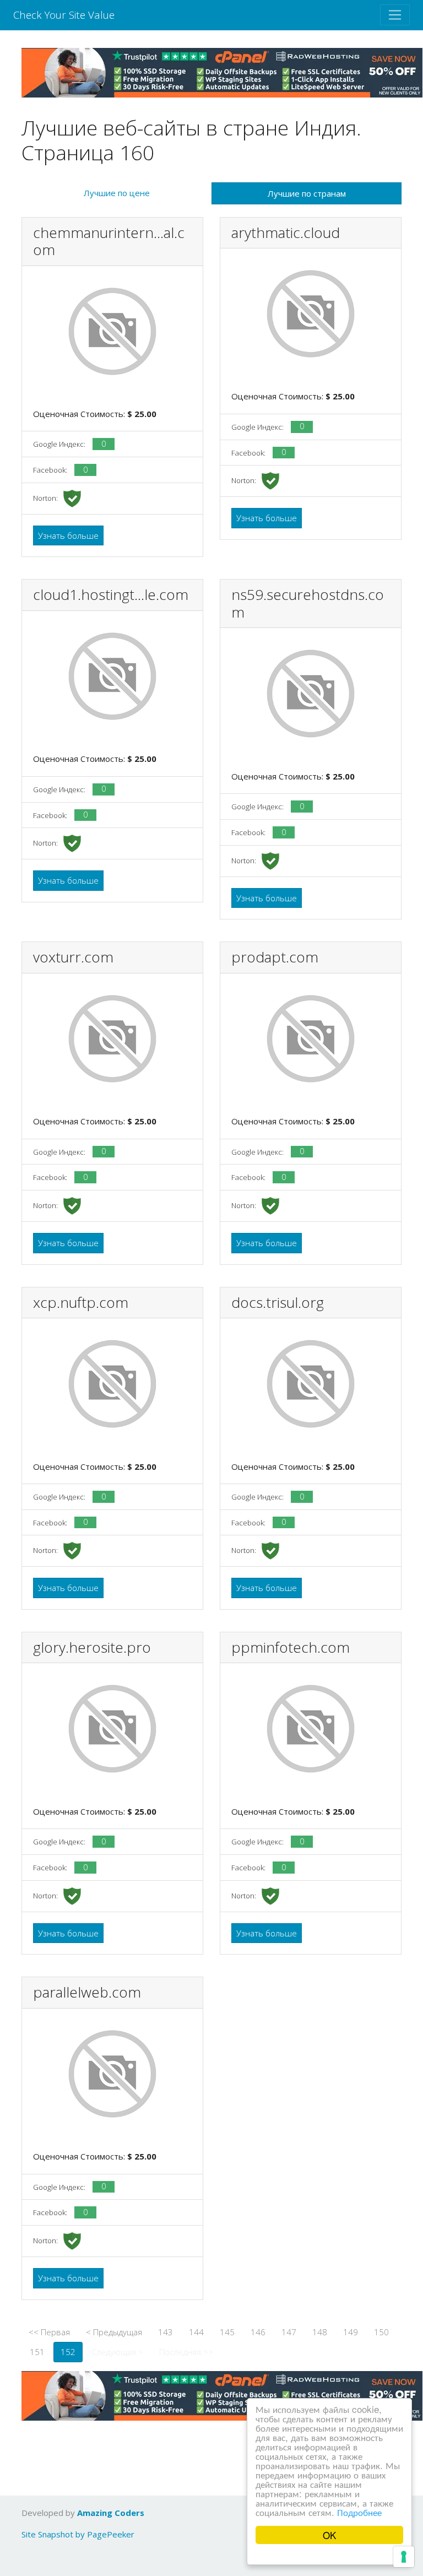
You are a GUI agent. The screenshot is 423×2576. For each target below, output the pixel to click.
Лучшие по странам (307, 193)
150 (381, 2332)
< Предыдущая (114, 2332)
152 (68, 2352)
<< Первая (49, 2332)
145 (227, 2332)
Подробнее (359, 2512)
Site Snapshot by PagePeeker (78, 2534)
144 (196, 2332)
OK (329, 2535)
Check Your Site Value (64, 15)
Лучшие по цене (117, 193)
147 (289, 2332)
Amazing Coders (111, 2513)
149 (351, 2332)
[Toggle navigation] (395, 15)
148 (320, 2332)
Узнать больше (68, 535)
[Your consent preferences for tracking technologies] (404, 2557)
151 (37, 2352)
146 (258, 2332)
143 (166, 2332)
